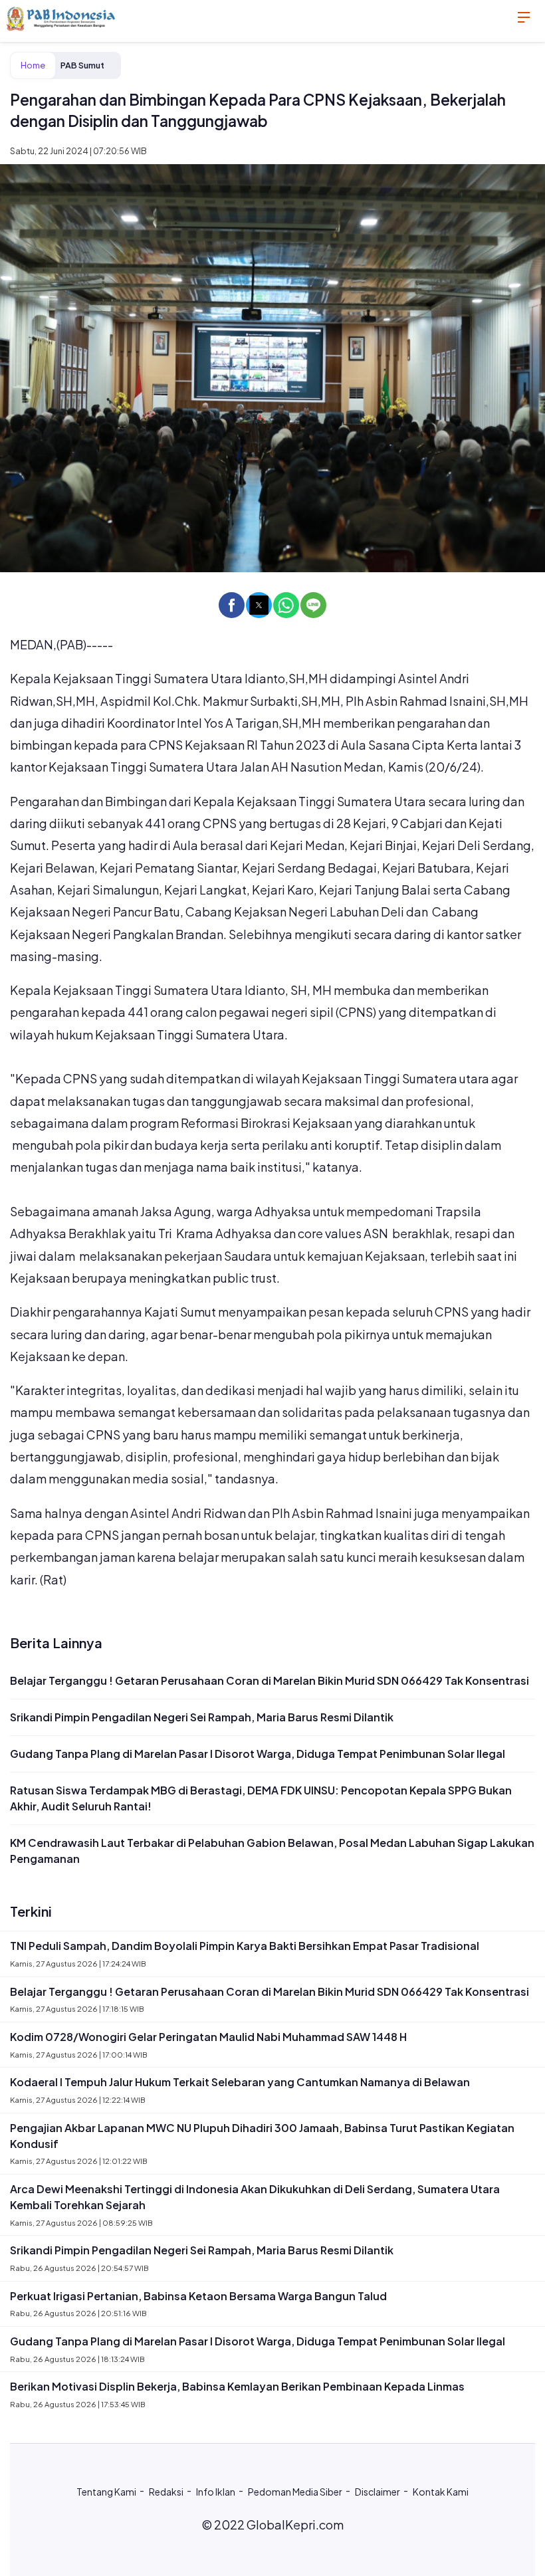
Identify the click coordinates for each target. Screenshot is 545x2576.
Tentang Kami (106, 2492)
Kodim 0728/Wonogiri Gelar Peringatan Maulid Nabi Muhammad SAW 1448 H (208, 2037)
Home (33, 65)
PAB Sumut (82, 65)
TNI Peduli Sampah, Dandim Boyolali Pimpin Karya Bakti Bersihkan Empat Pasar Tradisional (245, 1946)
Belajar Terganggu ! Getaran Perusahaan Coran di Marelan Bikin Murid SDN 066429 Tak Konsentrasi (270, 1680)
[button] (232, 605)
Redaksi (166, 2492)
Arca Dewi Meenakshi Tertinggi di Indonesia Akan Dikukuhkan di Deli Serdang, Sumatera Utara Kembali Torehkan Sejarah (255, 2197)
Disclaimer (378, 2492)
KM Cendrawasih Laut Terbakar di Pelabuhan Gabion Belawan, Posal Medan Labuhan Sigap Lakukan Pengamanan (272, 1851)
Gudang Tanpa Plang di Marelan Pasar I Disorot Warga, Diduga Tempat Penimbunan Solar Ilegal (258, 1754)
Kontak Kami (441, 2492)
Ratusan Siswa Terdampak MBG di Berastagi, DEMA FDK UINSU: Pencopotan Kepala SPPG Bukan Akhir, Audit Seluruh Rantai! (261, 1798)
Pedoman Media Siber (295, 2492)
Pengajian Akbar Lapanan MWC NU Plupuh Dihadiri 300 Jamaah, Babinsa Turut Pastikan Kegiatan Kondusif (262, 2136)
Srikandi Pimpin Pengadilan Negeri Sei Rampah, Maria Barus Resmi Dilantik (202, 1717)
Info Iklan (216, 2492)
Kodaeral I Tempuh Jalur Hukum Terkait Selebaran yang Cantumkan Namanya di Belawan (240, 2082)
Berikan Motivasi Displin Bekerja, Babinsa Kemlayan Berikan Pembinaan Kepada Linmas (237, 2386)
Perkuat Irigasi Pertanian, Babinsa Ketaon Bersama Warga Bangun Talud (198, 2296)
